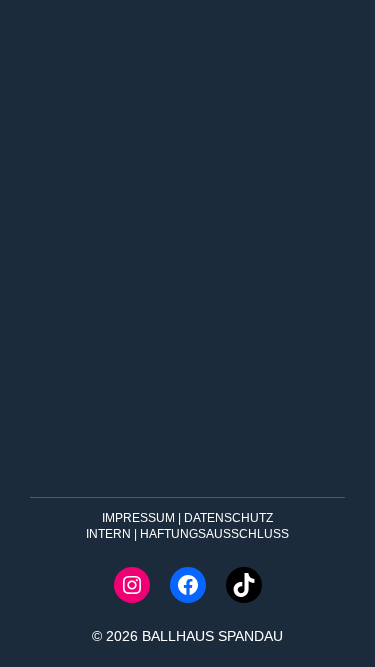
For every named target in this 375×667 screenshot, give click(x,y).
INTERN (108, 534)
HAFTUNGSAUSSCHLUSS (214, 534)
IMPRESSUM (138, 518)
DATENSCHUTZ (228, 518)
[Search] (307, 461)
